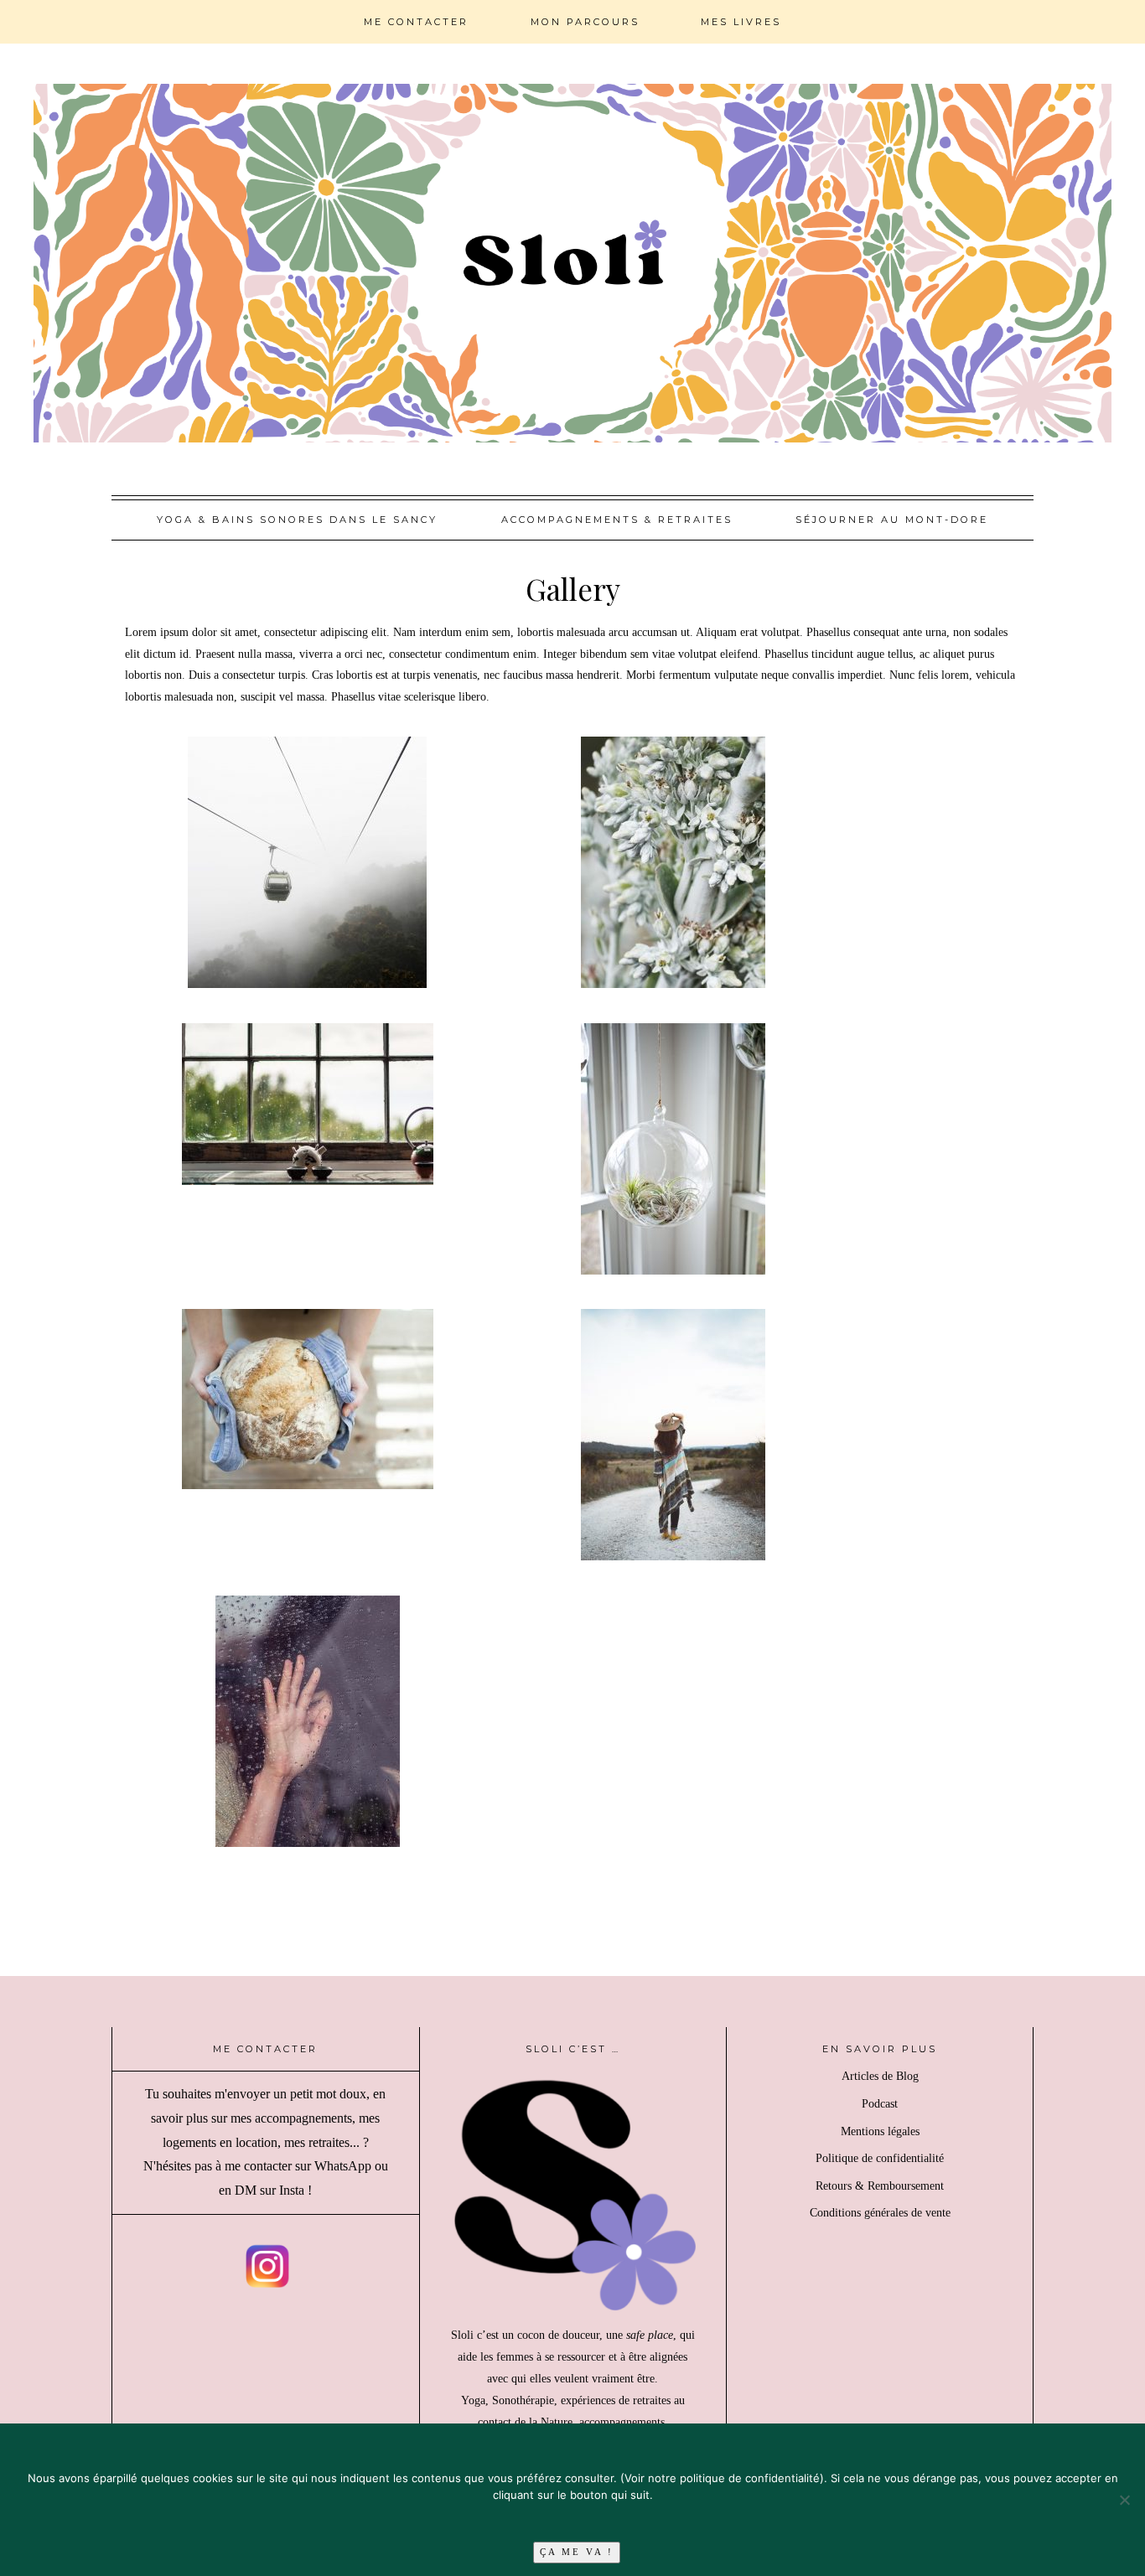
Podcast (880, 2104)
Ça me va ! (577, 2552)
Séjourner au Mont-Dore (892, 520)
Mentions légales (880, 2131)
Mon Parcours (585, 22)
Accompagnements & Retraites (617, 520)
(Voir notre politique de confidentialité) (722, 2478)
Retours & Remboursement (880, 2186)
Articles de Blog (880, 2076)
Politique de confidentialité (880, 2158)
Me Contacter (416, 22)
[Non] (1124, 2500)
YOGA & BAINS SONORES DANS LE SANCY (297, 520)
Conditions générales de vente (880, 2213)
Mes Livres (741, 22)
